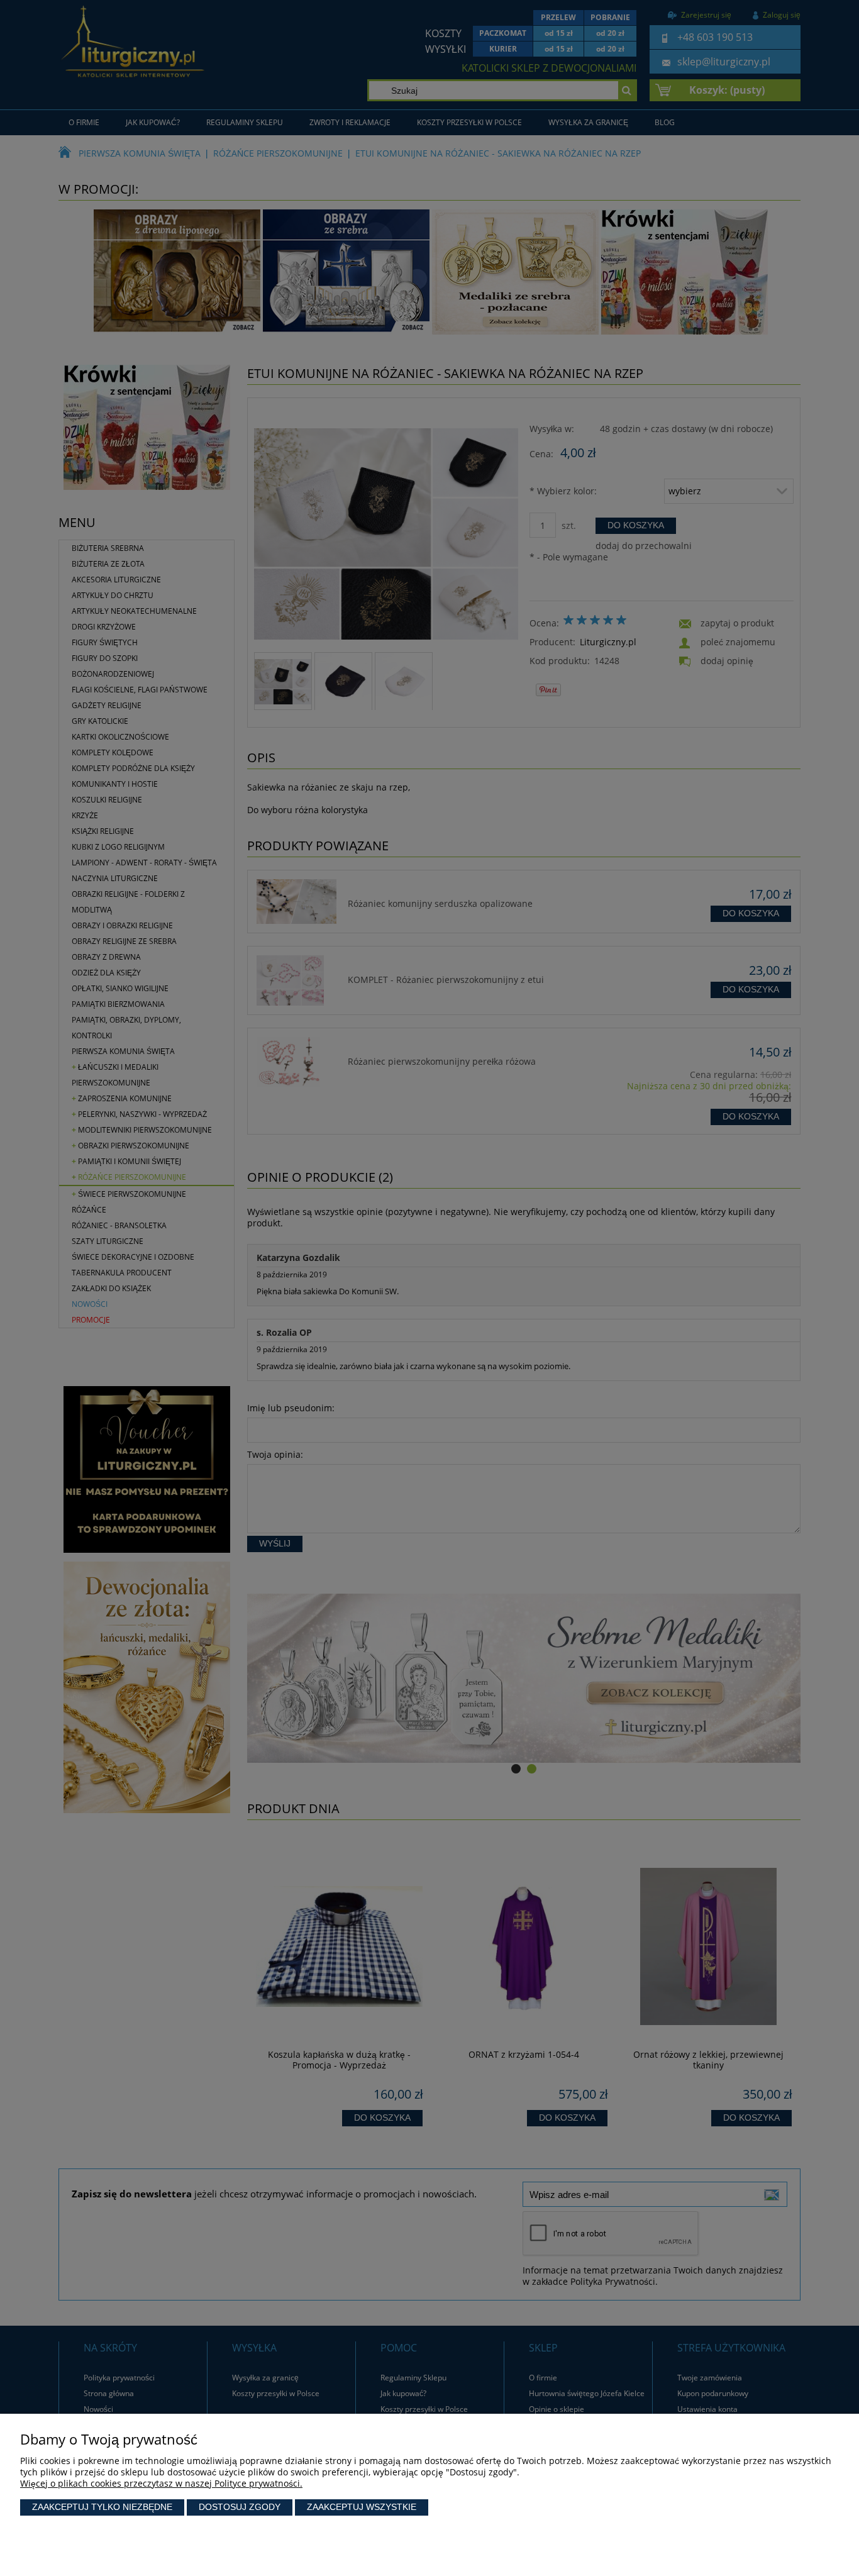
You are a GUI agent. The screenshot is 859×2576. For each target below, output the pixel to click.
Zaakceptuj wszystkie (362, 2507)
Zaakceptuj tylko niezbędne (102, 2507)
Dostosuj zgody (240, 2507)
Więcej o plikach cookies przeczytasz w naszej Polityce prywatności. (161, 2483)
